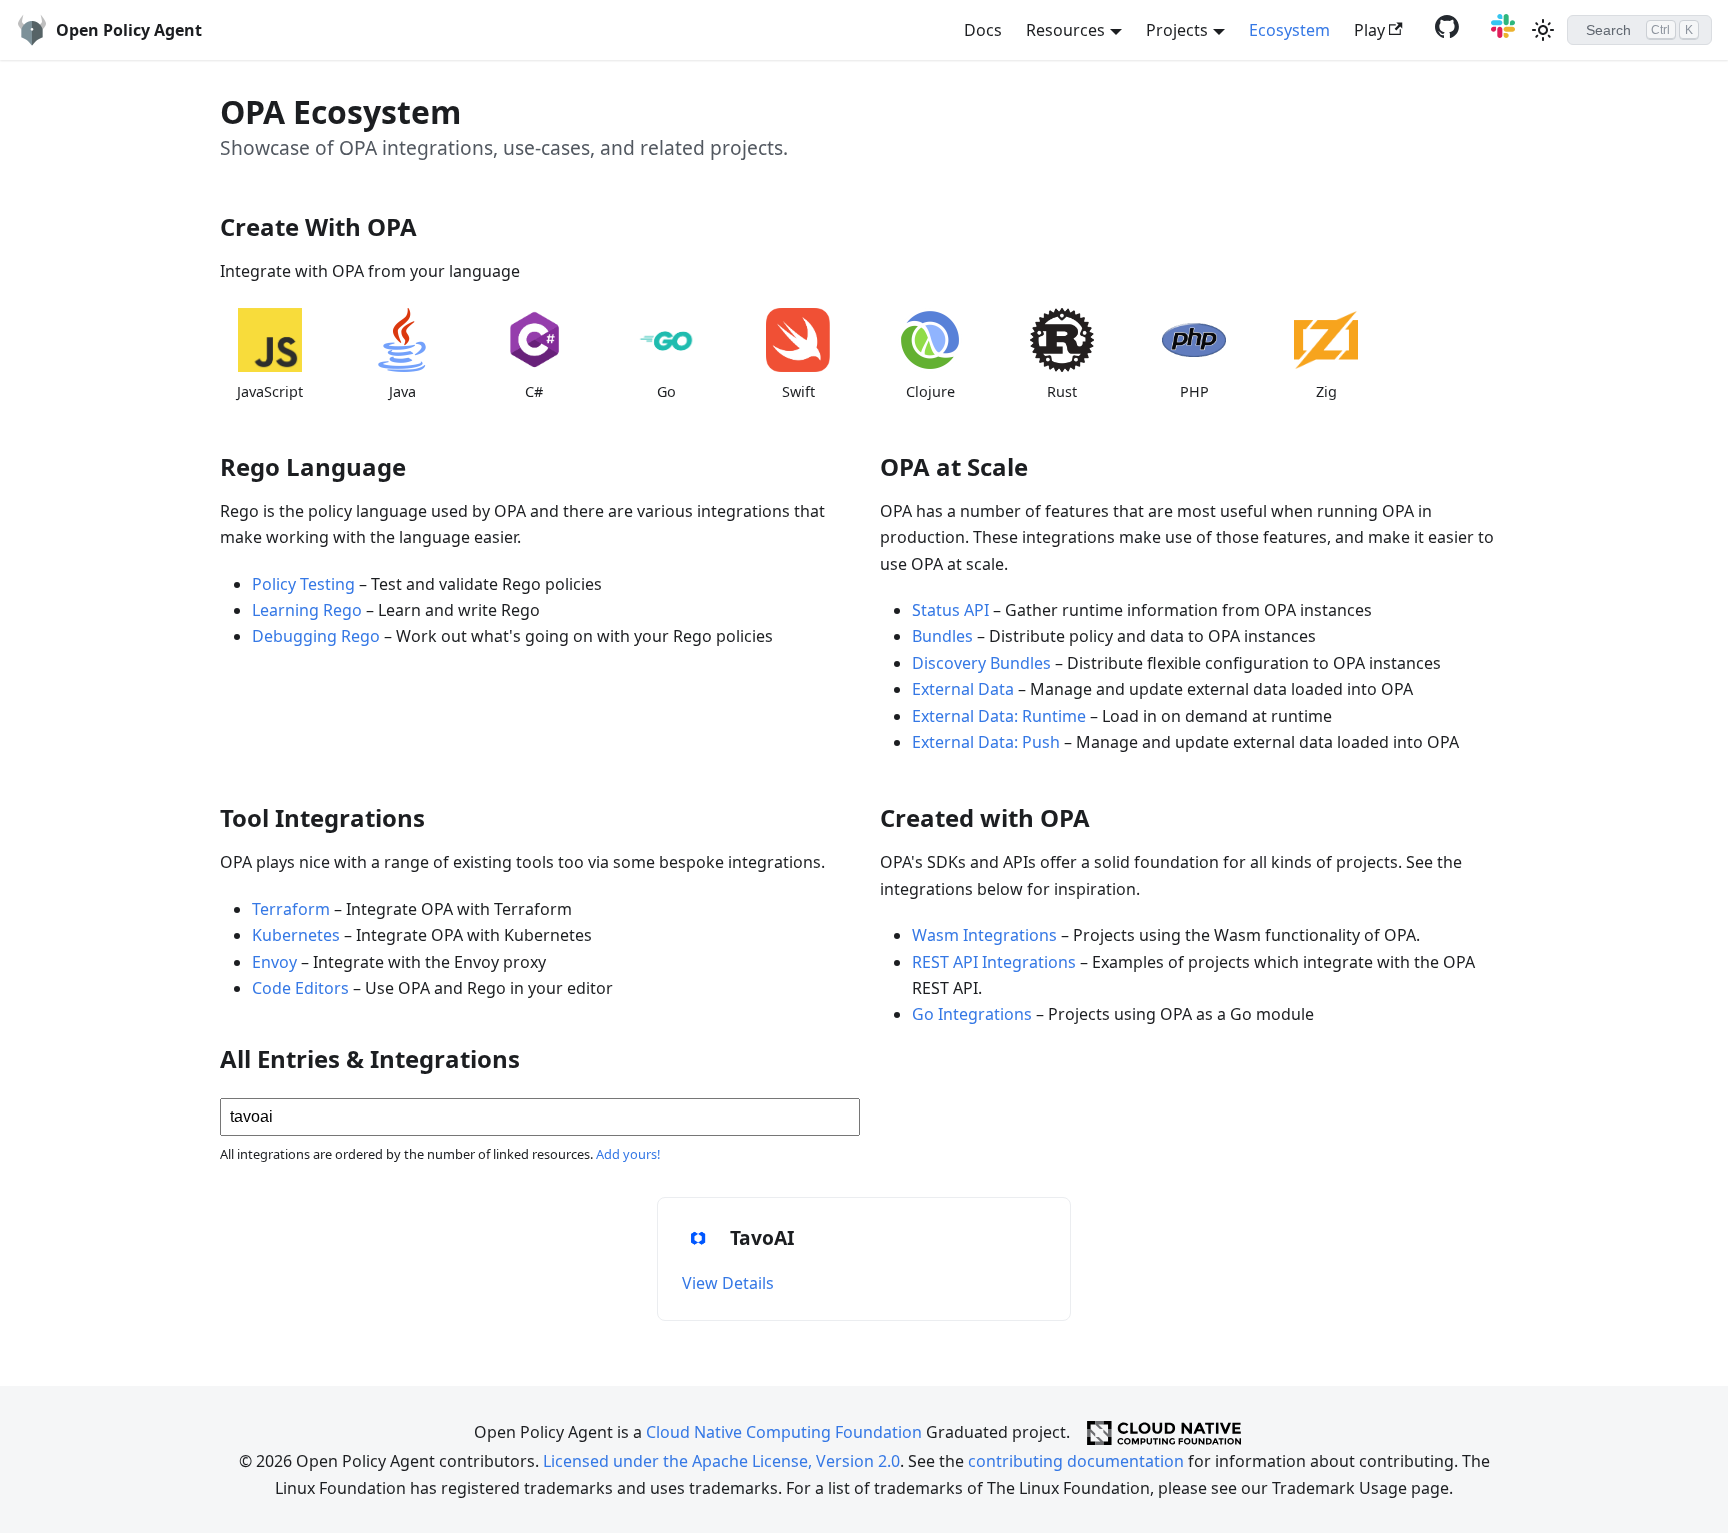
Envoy (274, 962)
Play (1369, 30)
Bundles (942, 636)
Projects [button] (1177, 30)
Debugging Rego (316, 636)
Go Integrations (972, 1014)
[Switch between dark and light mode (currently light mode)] (1543, 30)
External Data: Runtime (999, 716)
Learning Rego (307, 610)
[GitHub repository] (1443, 32)
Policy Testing (303, 584)
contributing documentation (1076, 1461)
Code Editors (300, 988)
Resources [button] (1065, 30)
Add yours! (628, 1154)
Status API (950, 610)
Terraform (291, 909)
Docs (983, 30)
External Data (963, 689)
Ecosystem (1289, 30)
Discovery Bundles (981, 663)
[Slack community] (1499, 32)
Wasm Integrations (984, 935)
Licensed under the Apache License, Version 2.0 (721, 1461)
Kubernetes (296, 935)
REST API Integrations (994, 962)
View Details (728, 1283)
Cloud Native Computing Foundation (784, 1431)
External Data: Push (986, 742)
